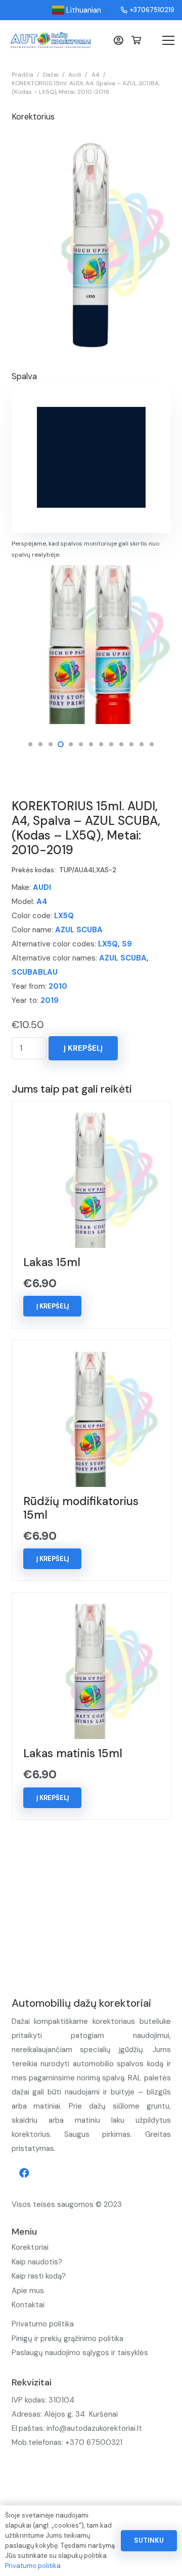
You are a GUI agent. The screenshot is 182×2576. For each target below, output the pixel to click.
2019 (50, 1000)
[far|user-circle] (120, 40)
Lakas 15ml (52, 1262)
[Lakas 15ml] (91, 1120)
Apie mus (28, 2291)
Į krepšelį (83, 1048)
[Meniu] (168, 40)
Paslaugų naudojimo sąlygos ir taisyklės (80, 2353)
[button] (30, 744)
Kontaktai (28, 2305)
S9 (127, 944)
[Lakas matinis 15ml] (91, 1611)
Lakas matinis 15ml (73, 1753)
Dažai (51, 75)
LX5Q (64, 916)
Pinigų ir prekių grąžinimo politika (67, 2339)
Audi (75, 75)
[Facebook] (24, 2173)
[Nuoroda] (51, 40)
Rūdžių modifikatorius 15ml (81, 1508)
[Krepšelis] (136, 40)
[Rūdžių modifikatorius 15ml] (91, 1359)
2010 (58, 986)
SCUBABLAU (35, 972)
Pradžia (22, 75)
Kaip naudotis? (37, 2262)
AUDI (42, 887)
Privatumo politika (43, 2324)
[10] (91, 645)
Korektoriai (30, 2247)
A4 (96, 75)
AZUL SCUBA (79, 930)
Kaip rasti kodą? (39, 2276)
